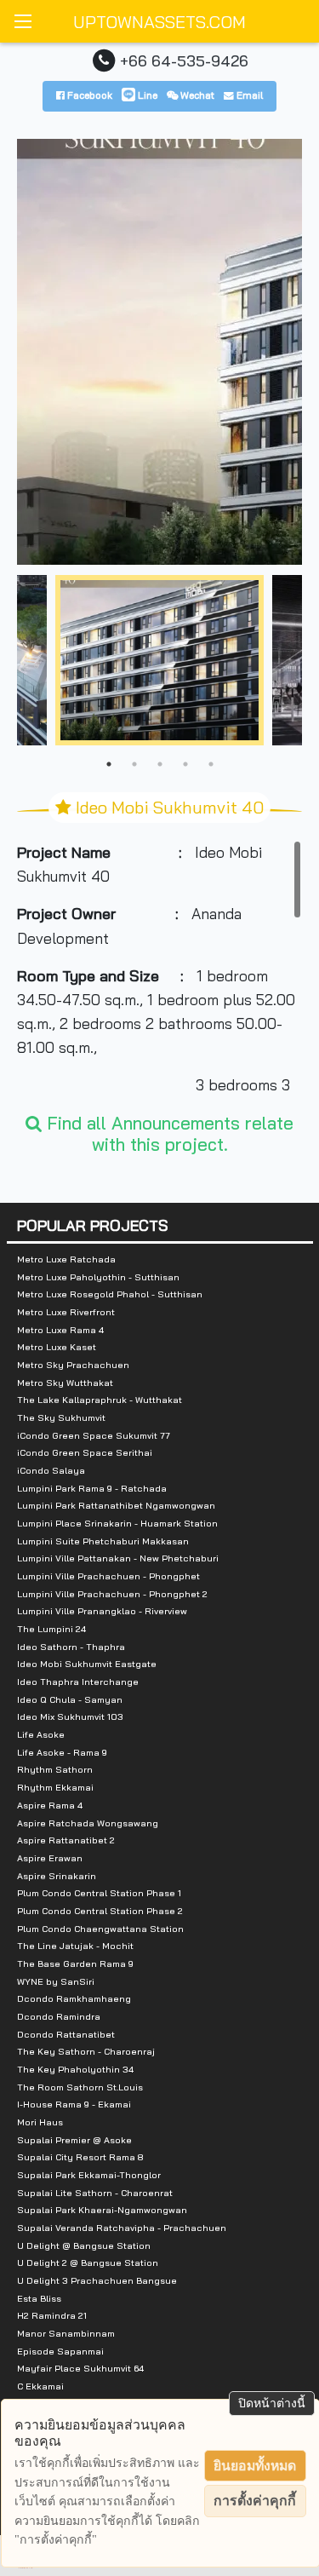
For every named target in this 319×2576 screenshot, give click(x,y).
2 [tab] (134, 764)
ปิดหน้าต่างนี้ (272, 2403)
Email (248, 95)
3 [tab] (160, 764)
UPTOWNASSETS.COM (159, 22)
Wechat (196, 95)
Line (146, 95)
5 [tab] (211, 764)
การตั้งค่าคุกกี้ (255, 2501)
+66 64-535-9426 (184, 60)
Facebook (88, 95)
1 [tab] (109, 764)
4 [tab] (185, 764)
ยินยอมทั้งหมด (255, 2466)
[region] (159, 968)
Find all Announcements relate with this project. (168, 1133)
